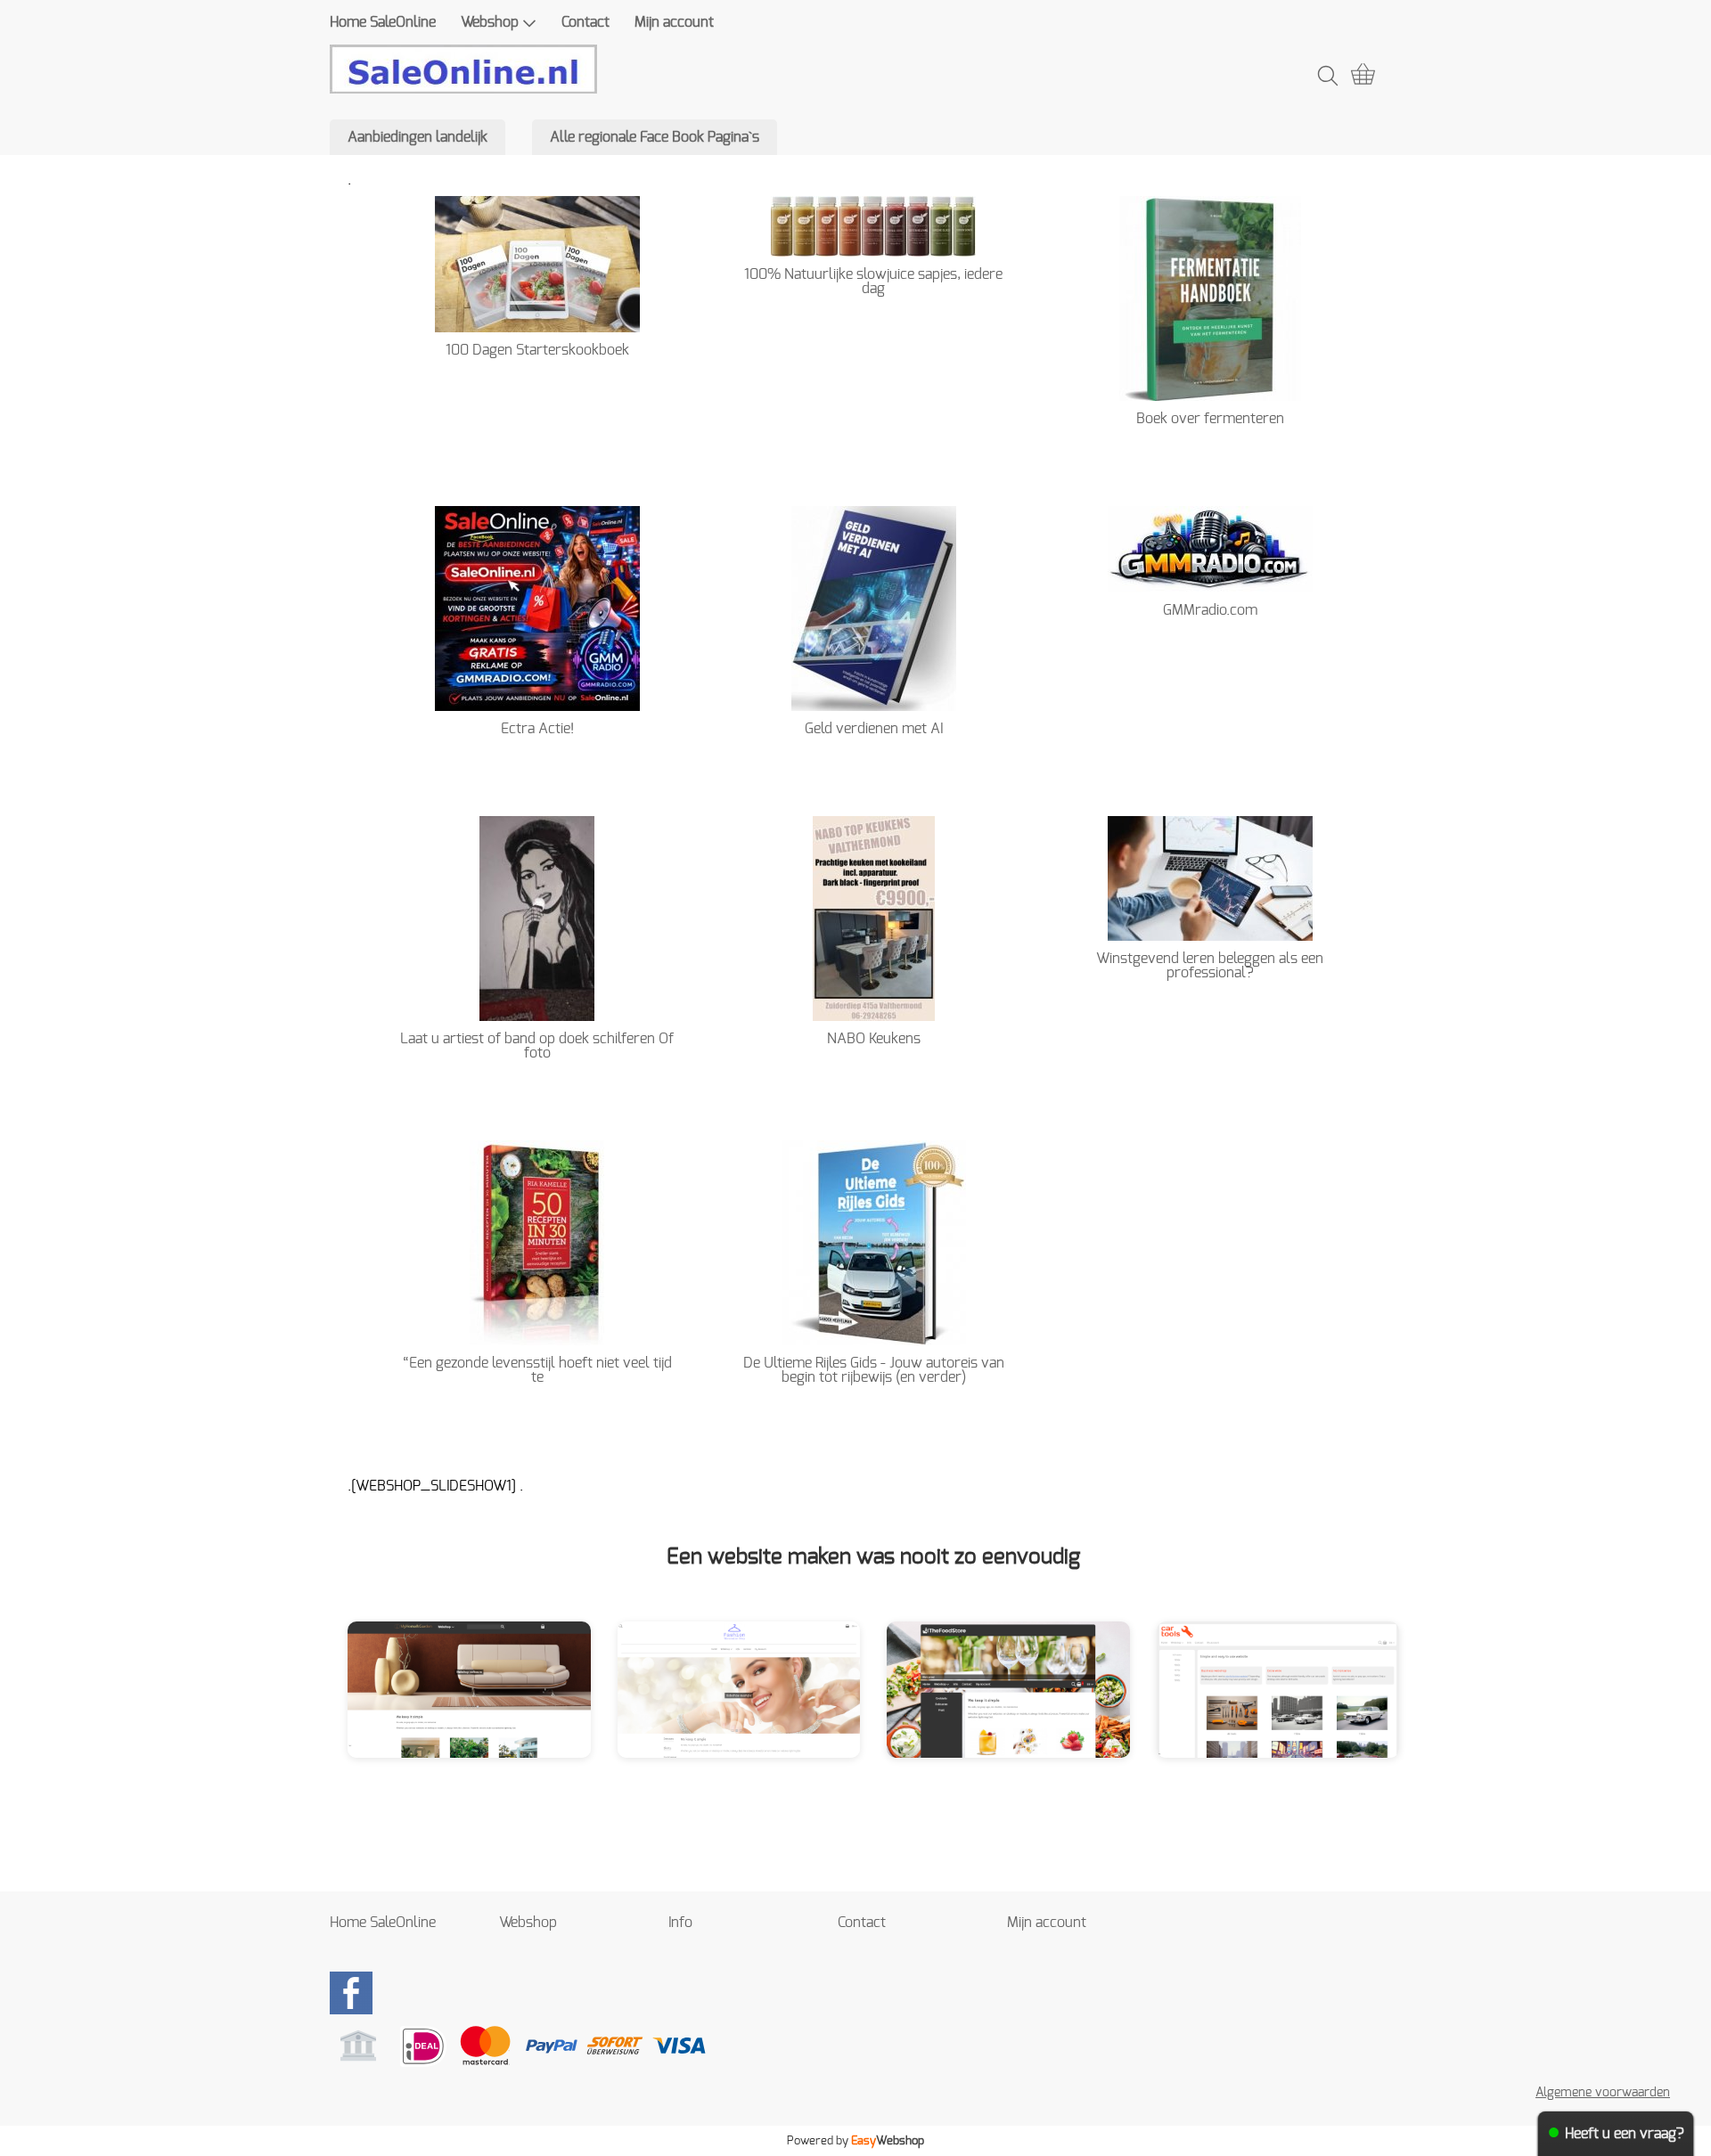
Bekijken (421, 1703)
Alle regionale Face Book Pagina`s (655, 137)
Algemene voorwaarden (1603, 2092)
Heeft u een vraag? (1625, 2134)
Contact (585, 22)
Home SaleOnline (383, 22)
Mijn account (674, 22)
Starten (520, 1703)
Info (680, 1923)
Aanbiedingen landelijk (418, 137)
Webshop (490, 22)
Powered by (855, 2141)
